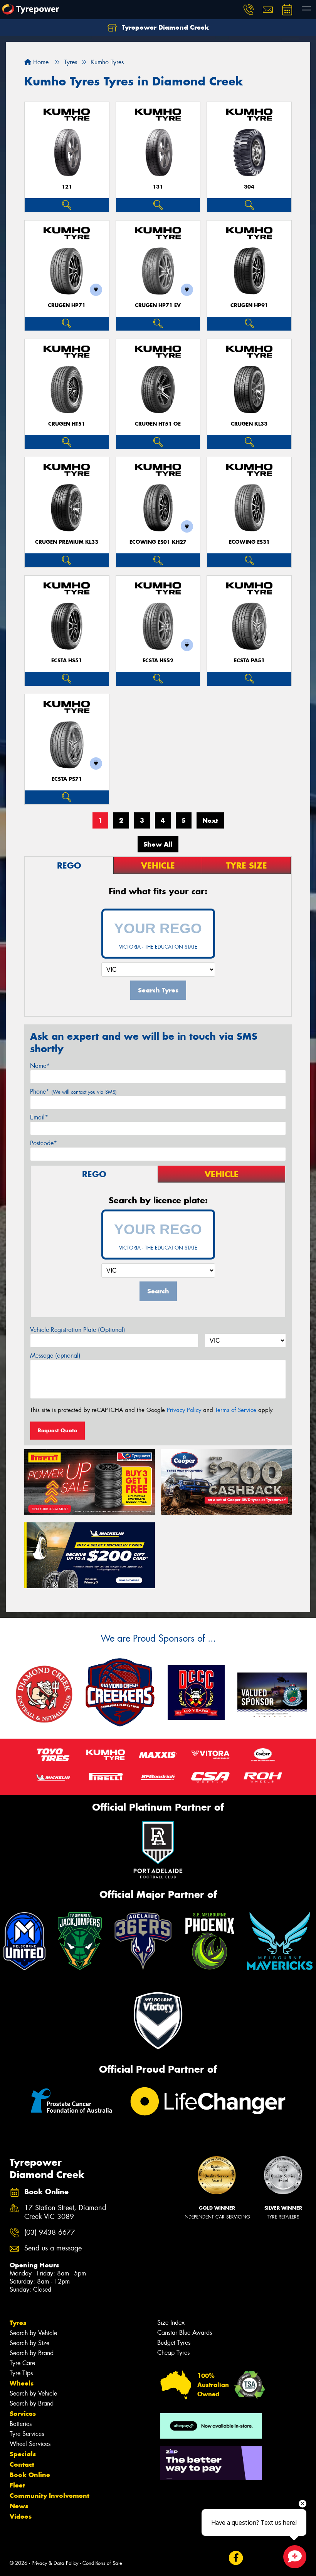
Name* (40, 1066)
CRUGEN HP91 (249, 305)
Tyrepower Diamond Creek (164, 27)
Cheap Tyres (173, 2353)
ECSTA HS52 (158, 661)
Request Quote (57, 1430)
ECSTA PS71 (67, 779)
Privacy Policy (184, 1410)
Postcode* (44, 1143)
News (19, 2506)
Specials (23, 2454)
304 (249, 187)
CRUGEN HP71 (67, 305)
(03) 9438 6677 (50, 2233)
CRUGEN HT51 (67, 424)
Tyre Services (27, 2434)
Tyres (18, 2323)
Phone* (73, 1092)
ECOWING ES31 (249, 542)
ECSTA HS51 (67, 661)
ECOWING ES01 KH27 (158, 542)
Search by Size (29, 2343)
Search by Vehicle (33, 2333)
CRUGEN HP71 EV (158, 305)
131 (158, 187)
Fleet (17, 2485)
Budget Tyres (174, 2343)
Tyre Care (22, 2363)
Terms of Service (236, 1410)
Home (40, 62)
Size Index (171, 2323)
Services (23, 2414)
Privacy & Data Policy (55, 2563)
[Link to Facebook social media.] (236, 2558)
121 (67, 187)
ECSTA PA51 (249, 661)
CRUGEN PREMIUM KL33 (67, 542)
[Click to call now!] (249, 10)
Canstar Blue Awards (185, 2333)
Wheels (22, 2383)
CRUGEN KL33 (249, 424)
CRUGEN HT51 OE (158, 424)
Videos (21, 2516)
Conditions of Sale (102, 2563)
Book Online (30, 2475)
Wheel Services (30, 2444)
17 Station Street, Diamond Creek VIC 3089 (65, 2212)
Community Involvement (50, 2496)
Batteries (21, 2424)
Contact (22, 2464)
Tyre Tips (21, 2373)
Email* (39, 1117)
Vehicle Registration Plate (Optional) (78, 1330)
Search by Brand (32, 2353)
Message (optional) (55, 1356)
